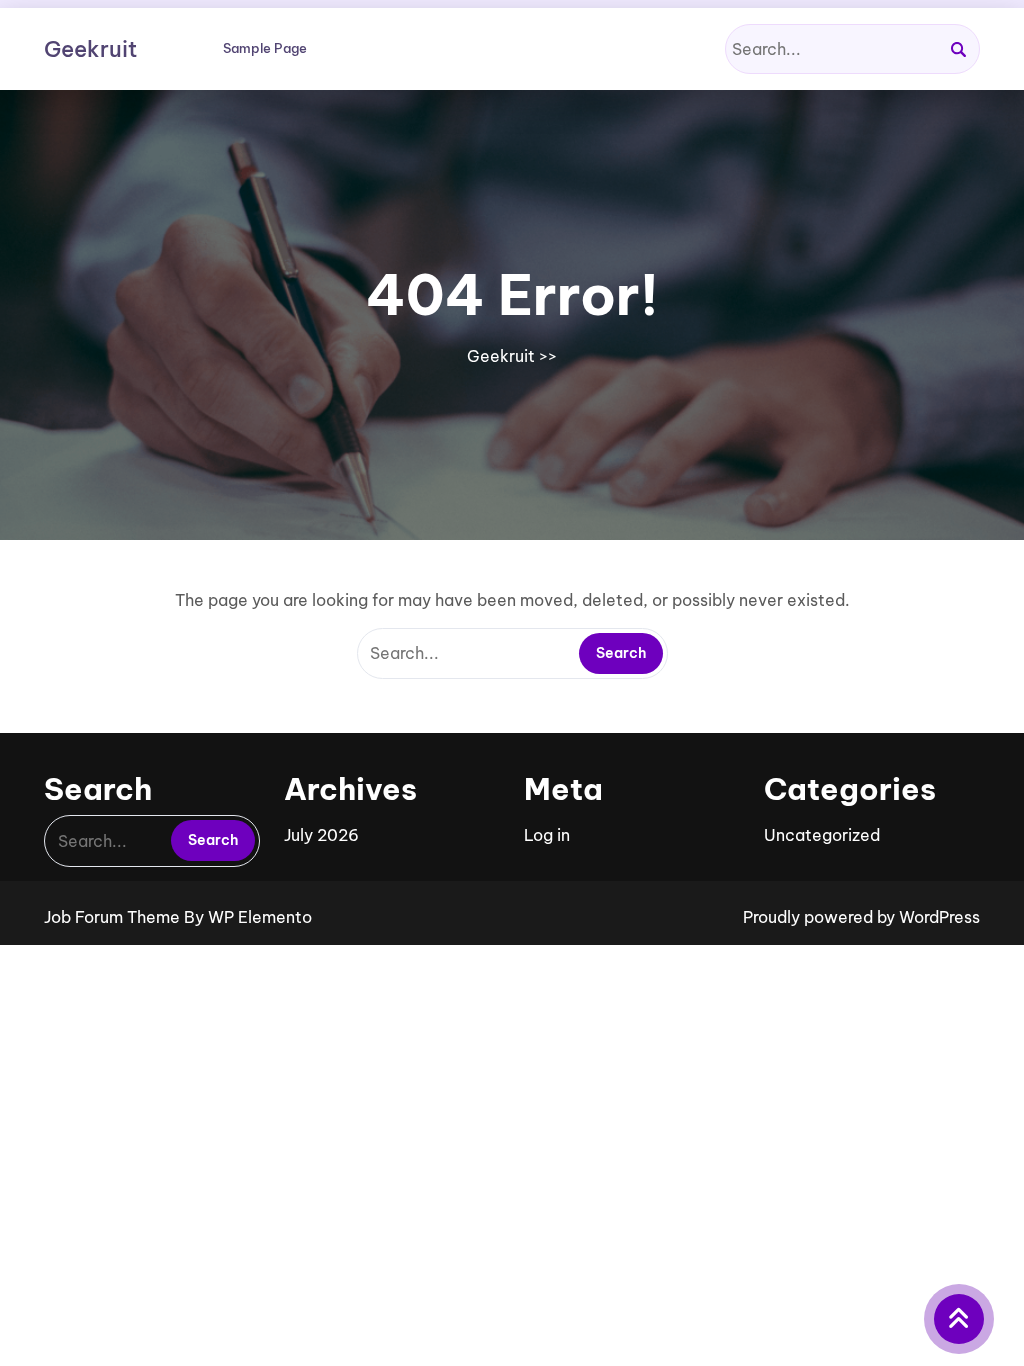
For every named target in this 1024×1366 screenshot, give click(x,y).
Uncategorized (822, 835)
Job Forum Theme (114, 917)
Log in (547, 835)
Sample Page (265, 48)
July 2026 (321, 835)
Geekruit (90, 49)
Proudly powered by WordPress (861, 917)
